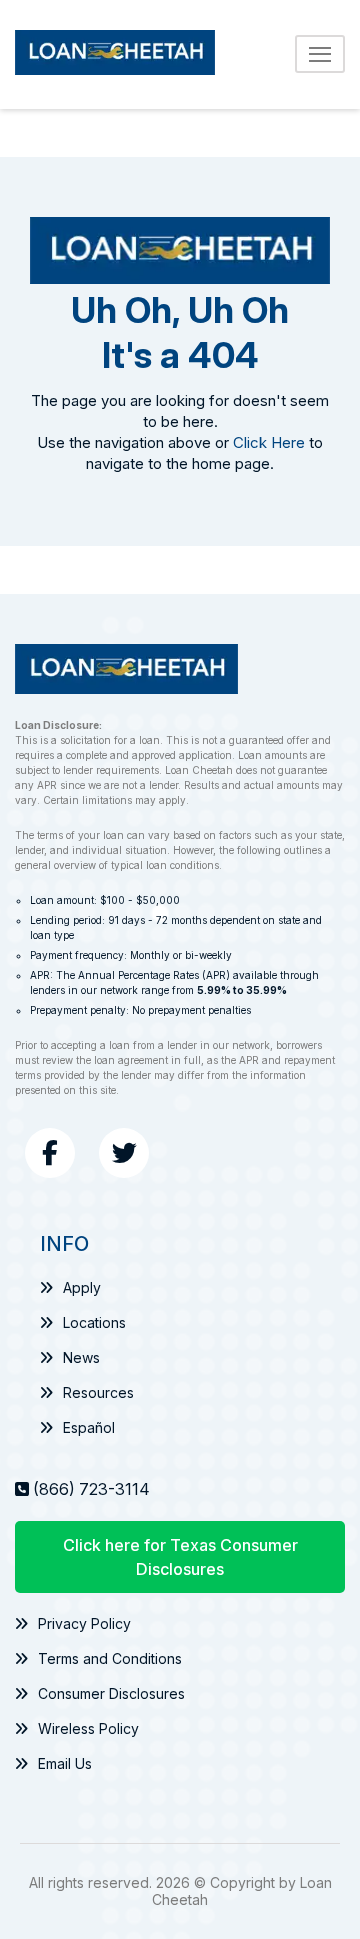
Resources (98, 1392)
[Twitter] (124, 1153)
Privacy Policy (84, 1623)
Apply (82, 1287)
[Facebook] (50, 1153)
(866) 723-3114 (91, 1489)
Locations (94, 1322)
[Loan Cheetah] (115, 54)
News (81, 1357)
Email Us (65, 1763)
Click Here (269, 442)
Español (89, 1427)
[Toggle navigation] (320, 54)
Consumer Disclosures (111, 1693)
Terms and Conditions (110, 1658)
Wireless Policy (88, 1728)
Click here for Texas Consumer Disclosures (180, 1557)
